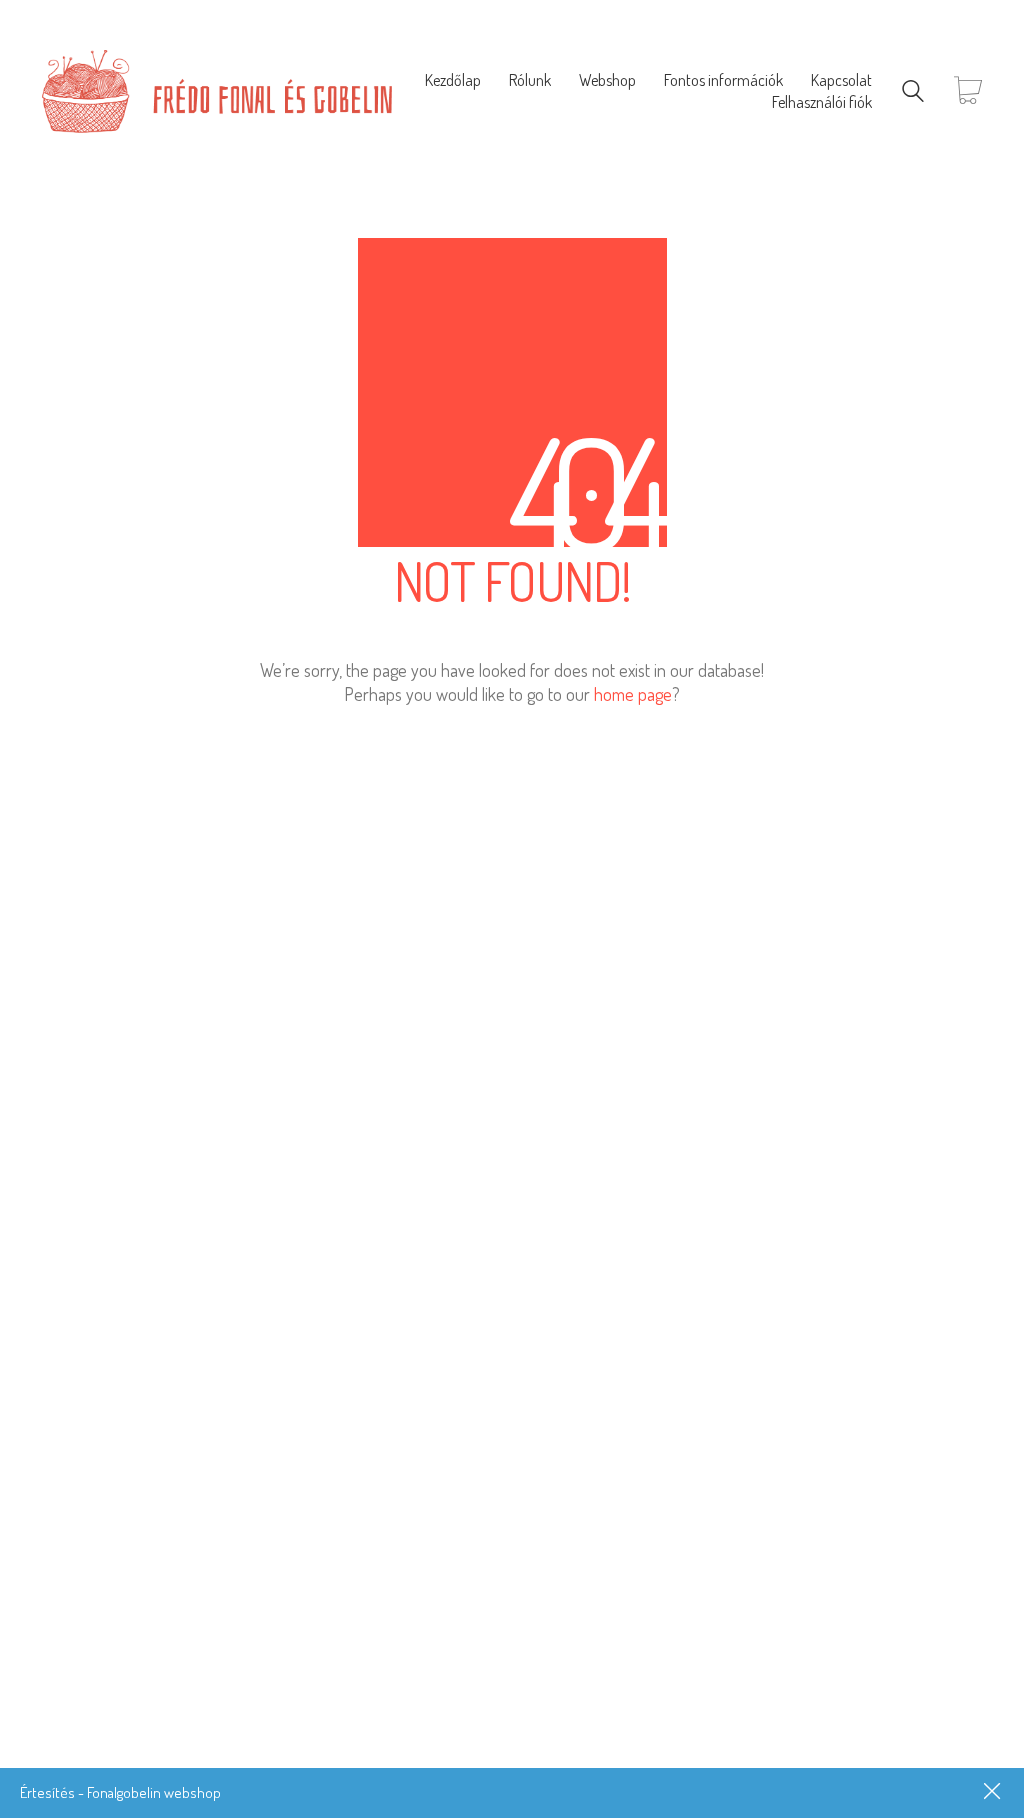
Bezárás (994, 1793)
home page (633, 694)
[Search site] (913, 93)
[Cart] (968, 91)
